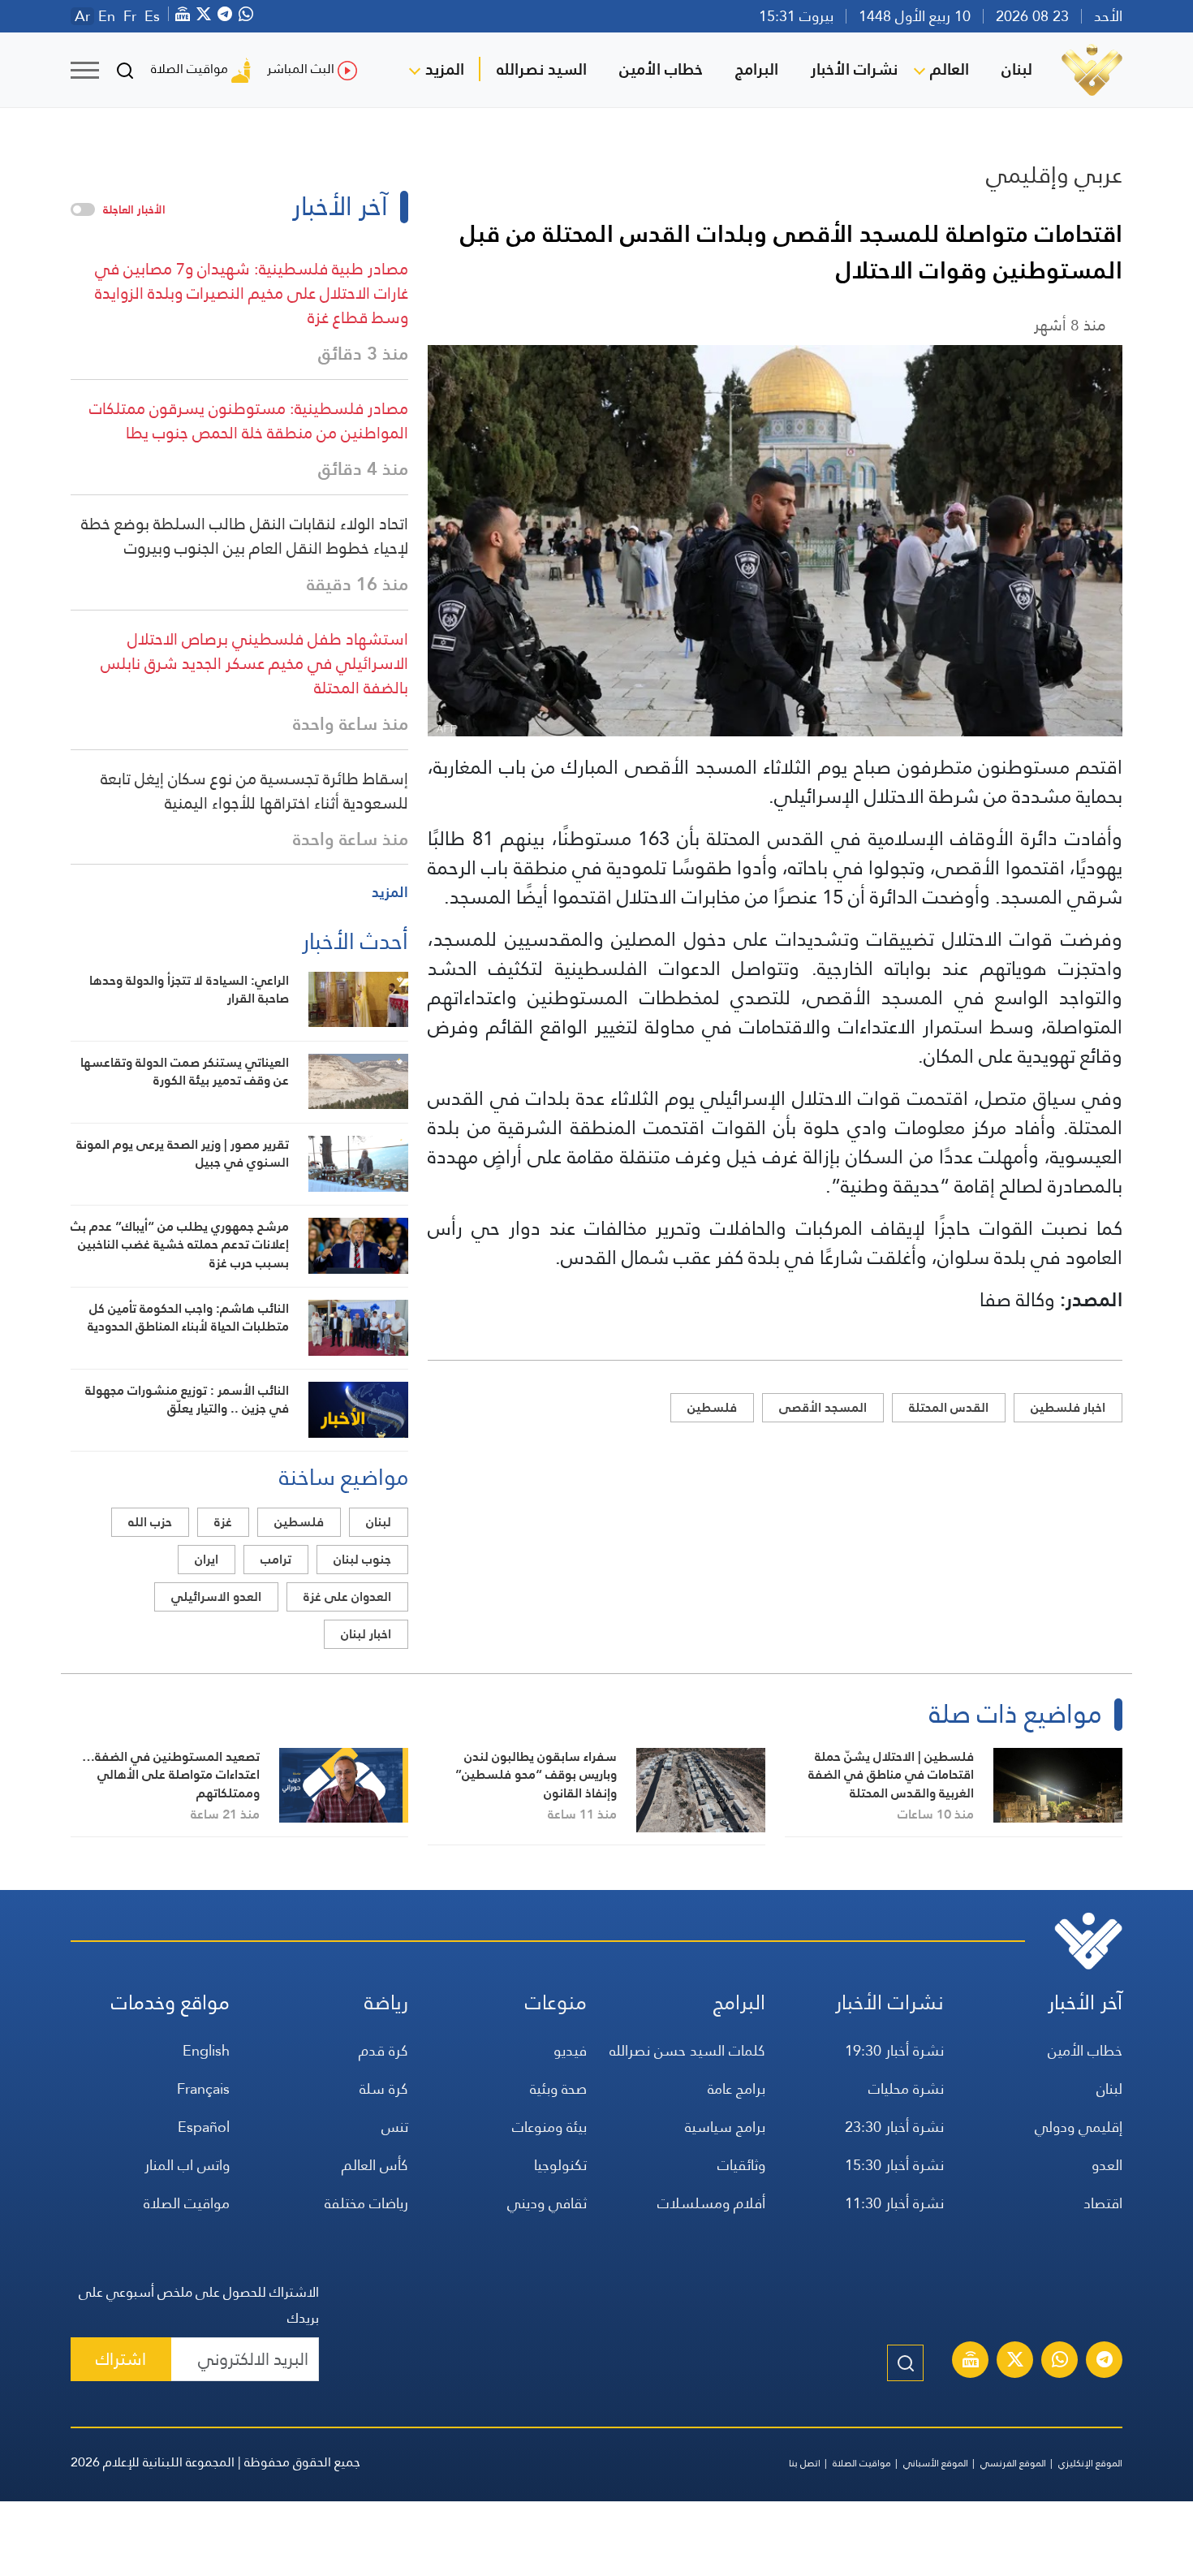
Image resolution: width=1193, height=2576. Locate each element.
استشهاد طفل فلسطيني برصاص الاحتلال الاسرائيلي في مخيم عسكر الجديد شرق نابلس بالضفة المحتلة (254, 663)
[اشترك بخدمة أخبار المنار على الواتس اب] (1060, 2362)
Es (152, 16)
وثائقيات (741, 2165)
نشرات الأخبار (854, 69)
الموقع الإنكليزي (1090, 2463)
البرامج (757, 69)
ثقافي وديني (547, 2203)
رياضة (386, 2002)
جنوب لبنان (362, 1559)
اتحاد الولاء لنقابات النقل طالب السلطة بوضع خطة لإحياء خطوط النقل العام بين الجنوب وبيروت (245, 536)
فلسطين (712, 1407)
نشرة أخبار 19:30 (894, 2050)
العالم (950, 69)
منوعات (556, 2002)
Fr (130, 16)
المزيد (445, 69)
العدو (1107, 2165)
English (206, 2050)
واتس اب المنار (187, 2165)
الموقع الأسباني (936, 2463)
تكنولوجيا (560, 2165)
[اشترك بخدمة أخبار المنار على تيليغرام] (1105, 2362)
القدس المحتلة (949, 1407)
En (107, 16)
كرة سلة (384, 2088)
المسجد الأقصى (823, 1407)
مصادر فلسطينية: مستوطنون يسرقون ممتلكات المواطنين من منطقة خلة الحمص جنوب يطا (249, 421)
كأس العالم (375, 2165)
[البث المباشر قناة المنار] (971, 2362)
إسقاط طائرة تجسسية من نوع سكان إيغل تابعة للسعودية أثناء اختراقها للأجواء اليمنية (254, 791)
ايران (207, 1559)
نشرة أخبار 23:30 (894, 2127)
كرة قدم (383, 2050)
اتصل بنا (805, 2463)
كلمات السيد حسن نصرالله (687, 2050)
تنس (395, 2127)
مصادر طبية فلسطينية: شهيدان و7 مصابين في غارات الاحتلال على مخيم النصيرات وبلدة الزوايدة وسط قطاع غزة (252, 293)
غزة (223, 1522)
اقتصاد (1103, 2203)
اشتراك (121, 2359)
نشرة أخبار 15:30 (894, 2165)
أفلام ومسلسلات (711, 2203)
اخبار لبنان (366, 1634)
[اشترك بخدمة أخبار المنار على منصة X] (1015, 2362)
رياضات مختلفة (366, 2203)
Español (204, 2127)
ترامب (276, 1559)
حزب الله (150, 1522)
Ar (82, 16)
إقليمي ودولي (1079, 2127)
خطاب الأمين (661, 69)
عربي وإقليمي (1054, 175)
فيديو (570, 2050)
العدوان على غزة (347, 1597)
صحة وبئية (558, 2088)
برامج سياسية (725, 2127)
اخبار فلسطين (1068, 1407)
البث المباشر (301, 69)
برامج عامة (736, 2088)
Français (203, 2088)
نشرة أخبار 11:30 (894, 2203)
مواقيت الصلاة (190, 69)
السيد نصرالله (542, 69)
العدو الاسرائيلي (216, 1597)
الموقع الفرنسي (1013, 2463)
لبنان (1017, 69)
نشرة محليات (906, 2088)
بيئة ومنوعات (549, 2127)
